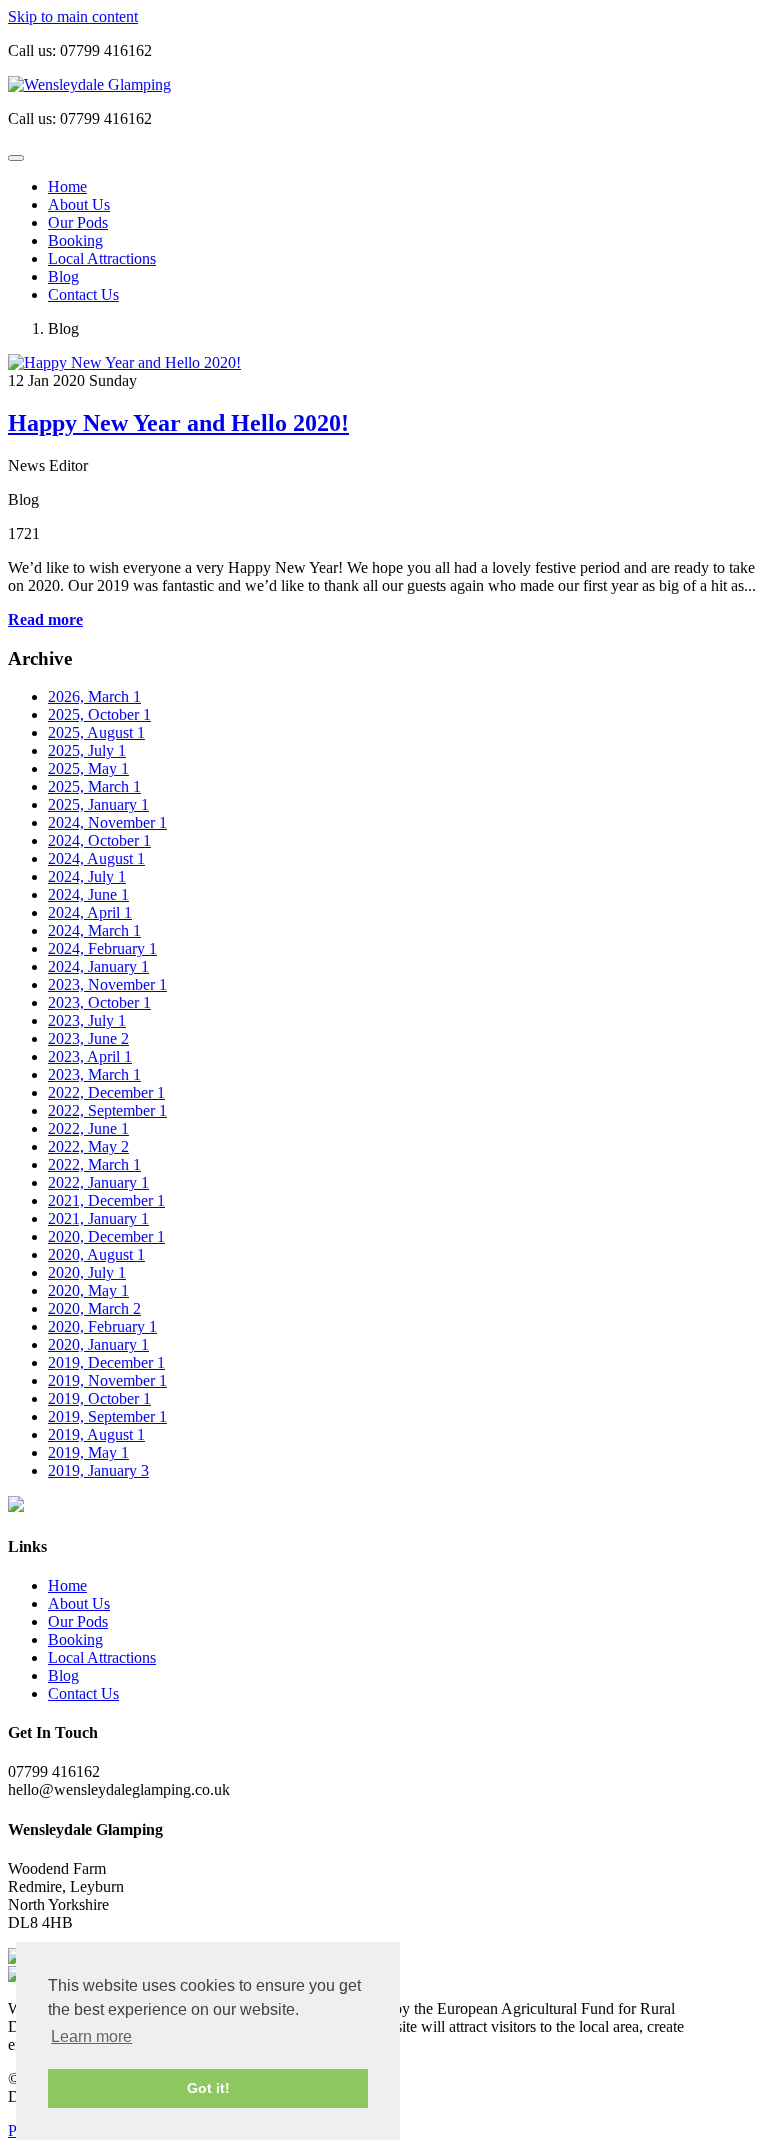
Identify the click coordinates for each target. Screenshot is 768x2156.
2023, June (88, 1038)
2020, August (96, 1254)
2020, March (94, 1308)
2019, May (88, 1452)
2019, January (98, 1470)
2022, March (94, 1164)
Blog (63, 276)
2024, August (96, 858)
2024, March (94, 930)
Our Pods (78, 222)
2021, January (98, 1218)
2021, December (106, 1200)
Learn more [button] (91, 2036)
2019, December (106, 1362)
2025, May (88, 768)
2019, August (96, 1434)
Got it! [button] (208, 2088)
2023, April (90, 1056)
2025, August (96, 732)
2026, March (94, 696)
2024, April (90, 912)
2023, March (94, 1074)
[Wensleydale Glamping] (89, 84)
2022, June (88, 1128)
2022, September (107, 1110)
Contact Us (83, 294)
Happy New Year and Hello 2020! (178, 423)
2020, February (102, 1326)
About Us (79, 204)
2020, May (88, 1290)
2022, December (106, 1092)
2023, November (107, 984)
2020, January (98, 1344)
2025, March (94, 786)
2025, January (98, 804)
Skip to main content (73, 16)
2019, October (99, 1398)
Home (67, 186)
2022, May (88, 1146)
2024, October (99, 840)
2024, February (102, 948)
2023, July (87, 1020)
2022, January (98, 1182)
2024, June (88, 894)
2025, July (87, 750)
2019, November (107, 1380)
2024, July (87, 876)
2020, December (106, 1236)
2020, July (87, 1272)
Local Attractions (102, 258)
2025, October (99, 714)
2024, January (98, 966)
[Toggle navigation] (16, 158)
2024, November (107, 822)
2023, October (99, 1002)
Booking (75, 240)
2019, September (107, 1416)
